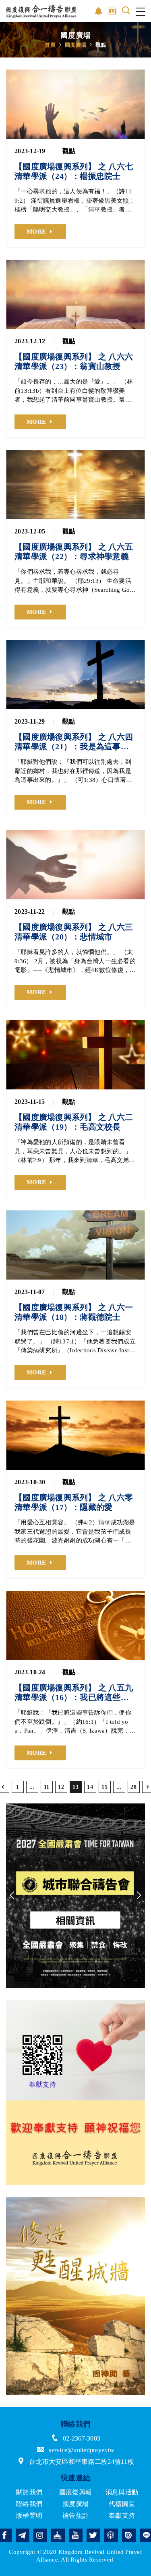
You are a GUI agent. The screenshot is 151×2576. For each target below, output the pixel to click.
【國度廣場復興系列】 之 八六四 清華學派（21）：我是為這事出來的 (74, 742)
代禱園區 (122, 2504)
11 (47, 1787)
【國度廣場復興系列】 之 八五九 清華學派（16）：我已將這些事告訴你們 (74, 1693)
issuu (129, 2535)
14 (90, 1787)
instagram (40, 2535)
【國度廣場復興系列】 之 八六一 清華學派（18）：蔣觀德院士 (74, 1312)
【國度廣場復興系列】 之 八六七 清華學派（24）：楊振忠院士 (74, 171)
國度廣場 (75, 45)
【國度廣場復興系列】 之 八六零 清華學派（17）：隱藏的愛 (74, 1502)
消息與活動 (122, 2492)
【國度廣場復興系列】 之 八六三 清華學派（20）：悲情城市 (74, 932)
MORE (36, 232)
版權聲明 (29, 2515)
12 (61, 1787)
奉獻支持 (122, 2515)
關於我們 (29, 2492)
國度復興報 (75, 2492)
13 (75, 1787)
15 (104, 1787)
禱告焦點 (75, 2515)
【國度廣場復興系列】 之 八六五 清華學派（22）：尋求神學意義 (74, 552)
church (58, 2535)
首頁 (50, 45)
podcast (111, 2535)
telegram (23, 2535)
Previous (12, 1895)
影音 (99, 11)
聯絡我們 (29, 2504)
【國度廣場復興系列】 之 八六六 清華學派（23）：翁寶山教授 (74, 361)
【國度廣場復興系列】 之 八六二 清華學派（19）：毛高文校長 (74, 1122)
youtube (76, 2535)
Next (139, 1895)
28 (133, 1787)
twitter (93, 2535)
